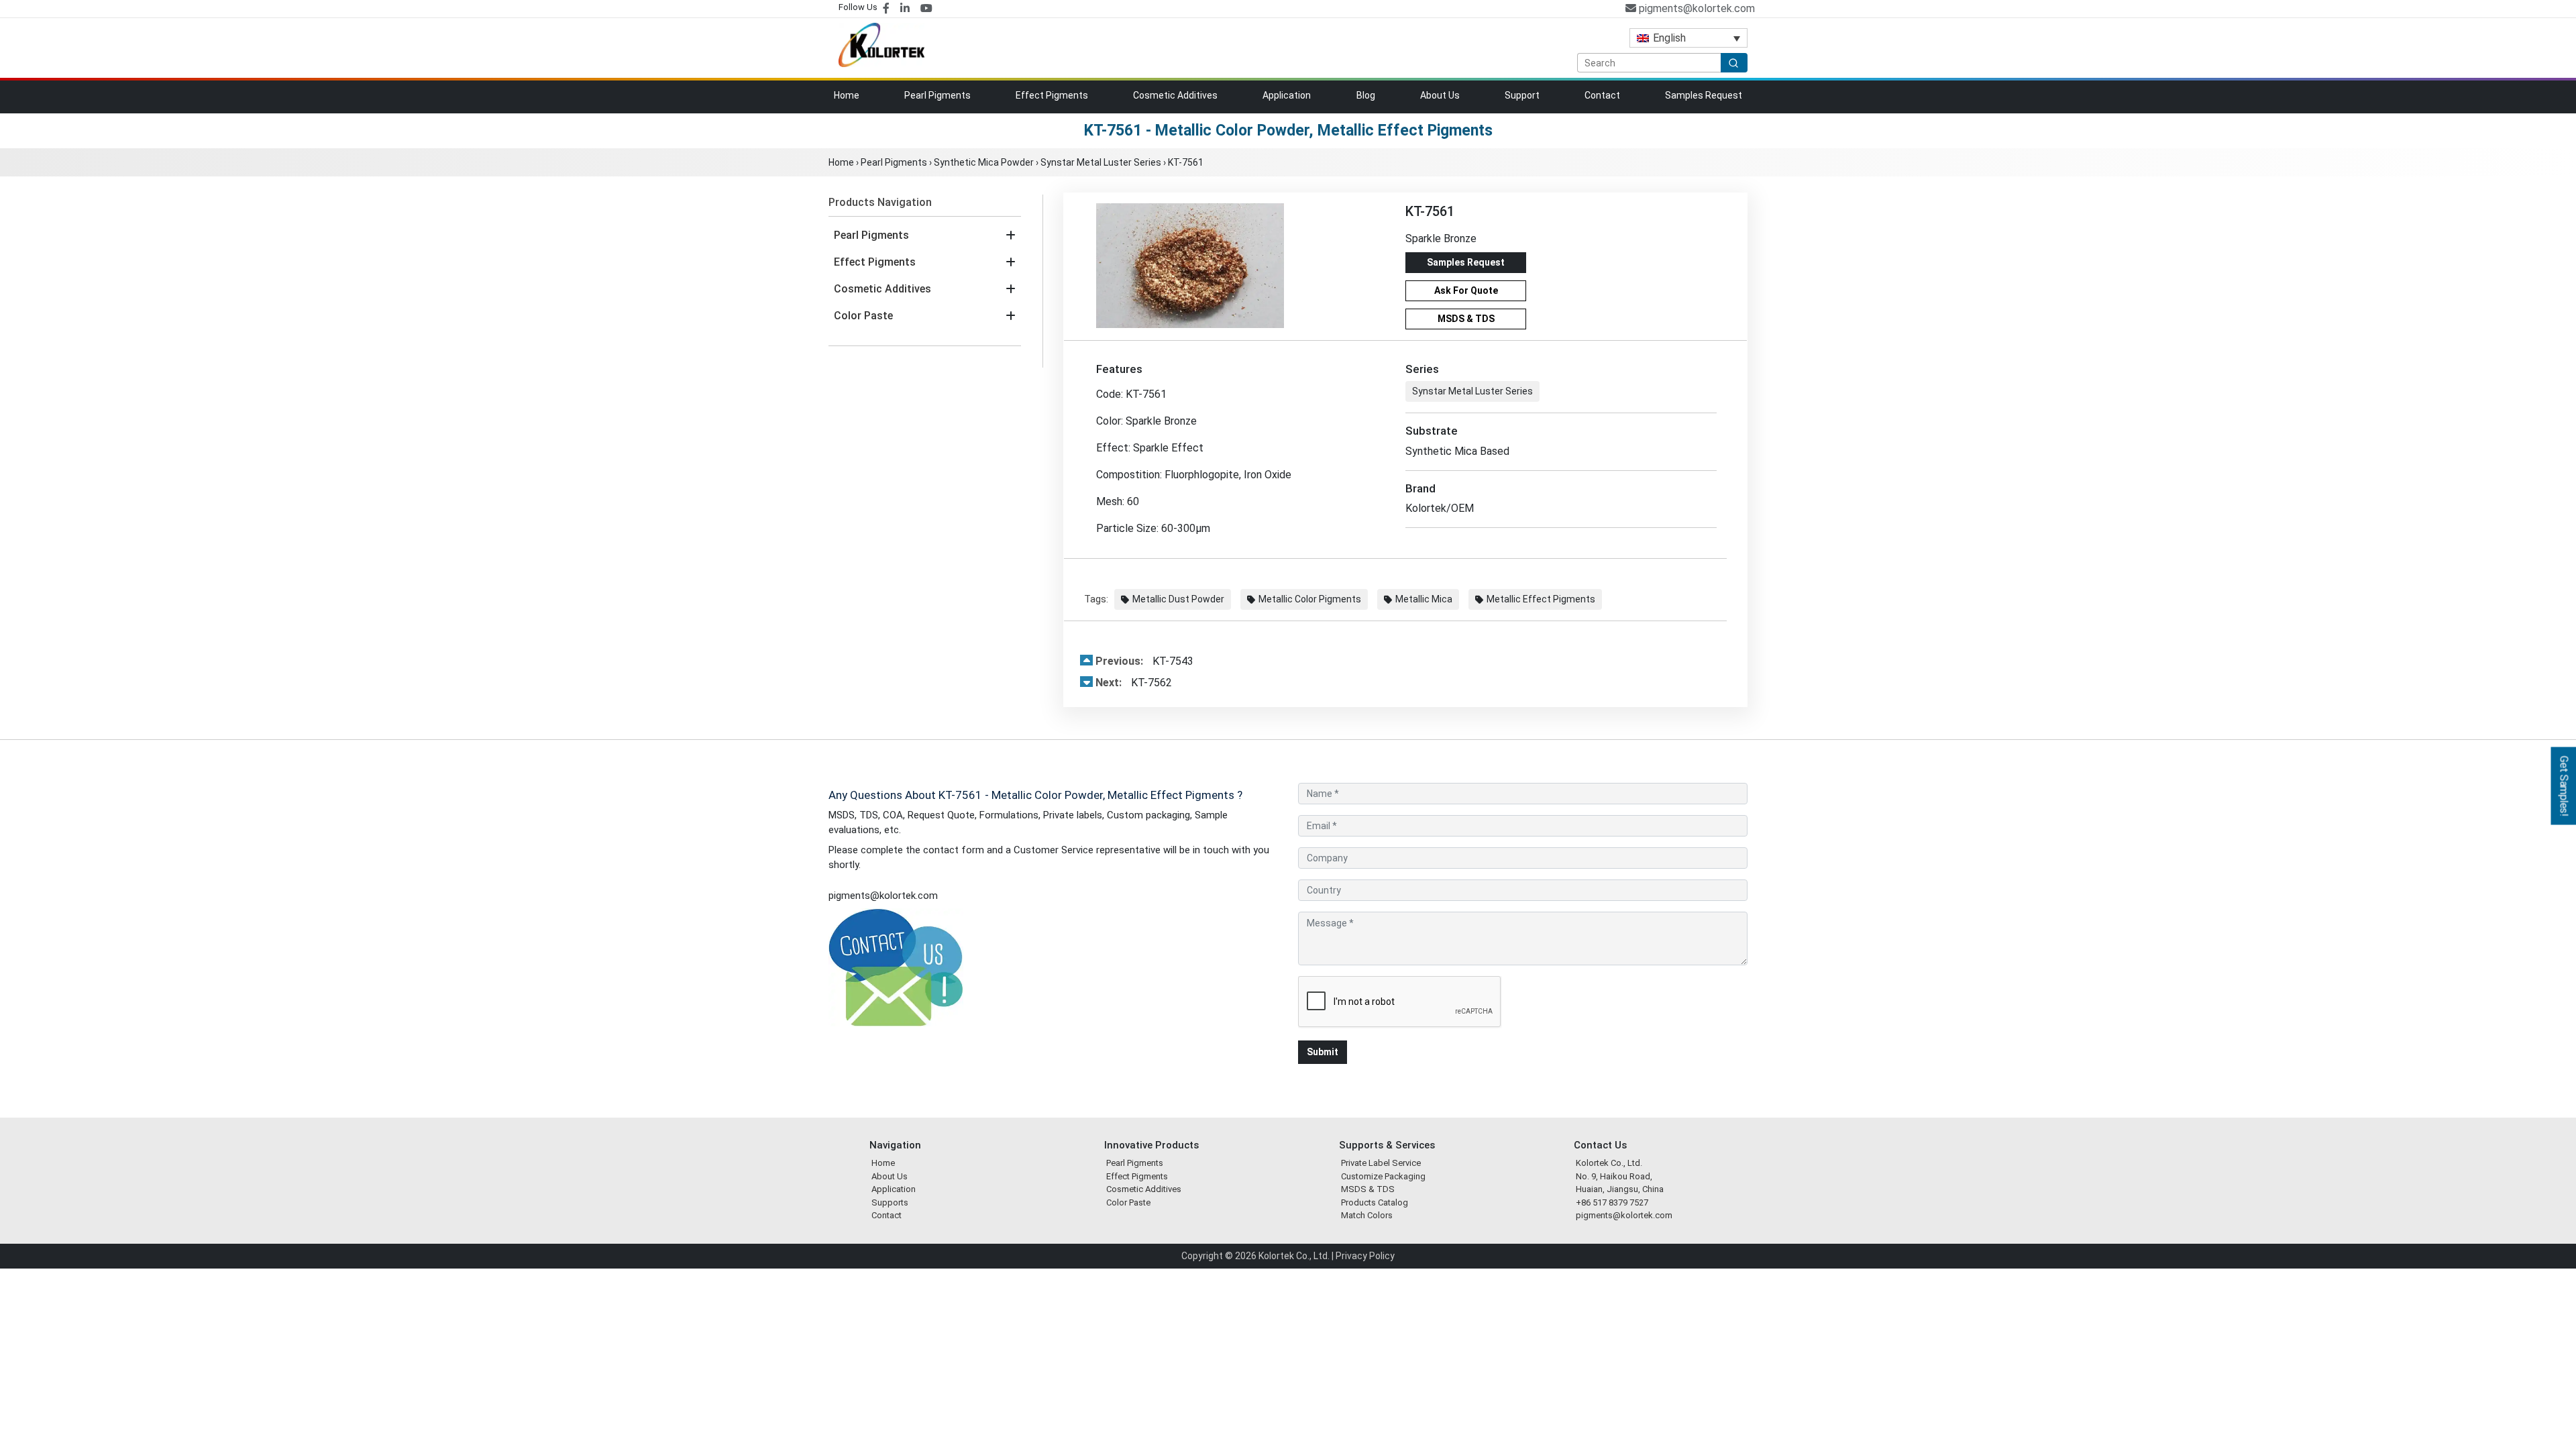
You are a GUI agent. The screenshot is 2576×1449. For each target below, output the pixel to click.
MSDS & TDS (1466, 319)
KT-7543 (1144, 661)
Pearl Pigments (937, 95)
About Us (1440, 95)
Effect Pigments (1052, 95)
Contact (1602, 95)
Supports (890, 1202)
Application (1287, 95)
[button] (1011, 235)
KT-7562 (1134, 683)
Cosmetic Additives (1175, 95)
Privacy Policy (1365, 1256)
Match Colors (1367, 1215)
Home (847, 95)
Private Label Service (1381, 1163)
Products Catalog (1375, 1202)
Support (1522, 95)
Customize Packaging (1383, 1176)
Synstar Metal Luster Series (1101, 162)
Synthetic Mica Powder (984, 162)
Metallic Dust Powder (1178, 599)
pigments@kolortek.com (1696, 8)
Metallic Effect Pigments (1541, 599)
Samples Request (1704, 95)
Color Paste (863, 316)
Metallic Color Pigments (1310, 599)
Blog (1366, 95)
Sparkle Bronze (1441, 238)
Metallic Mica (1424, 599)
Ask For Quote (1466, 290)
